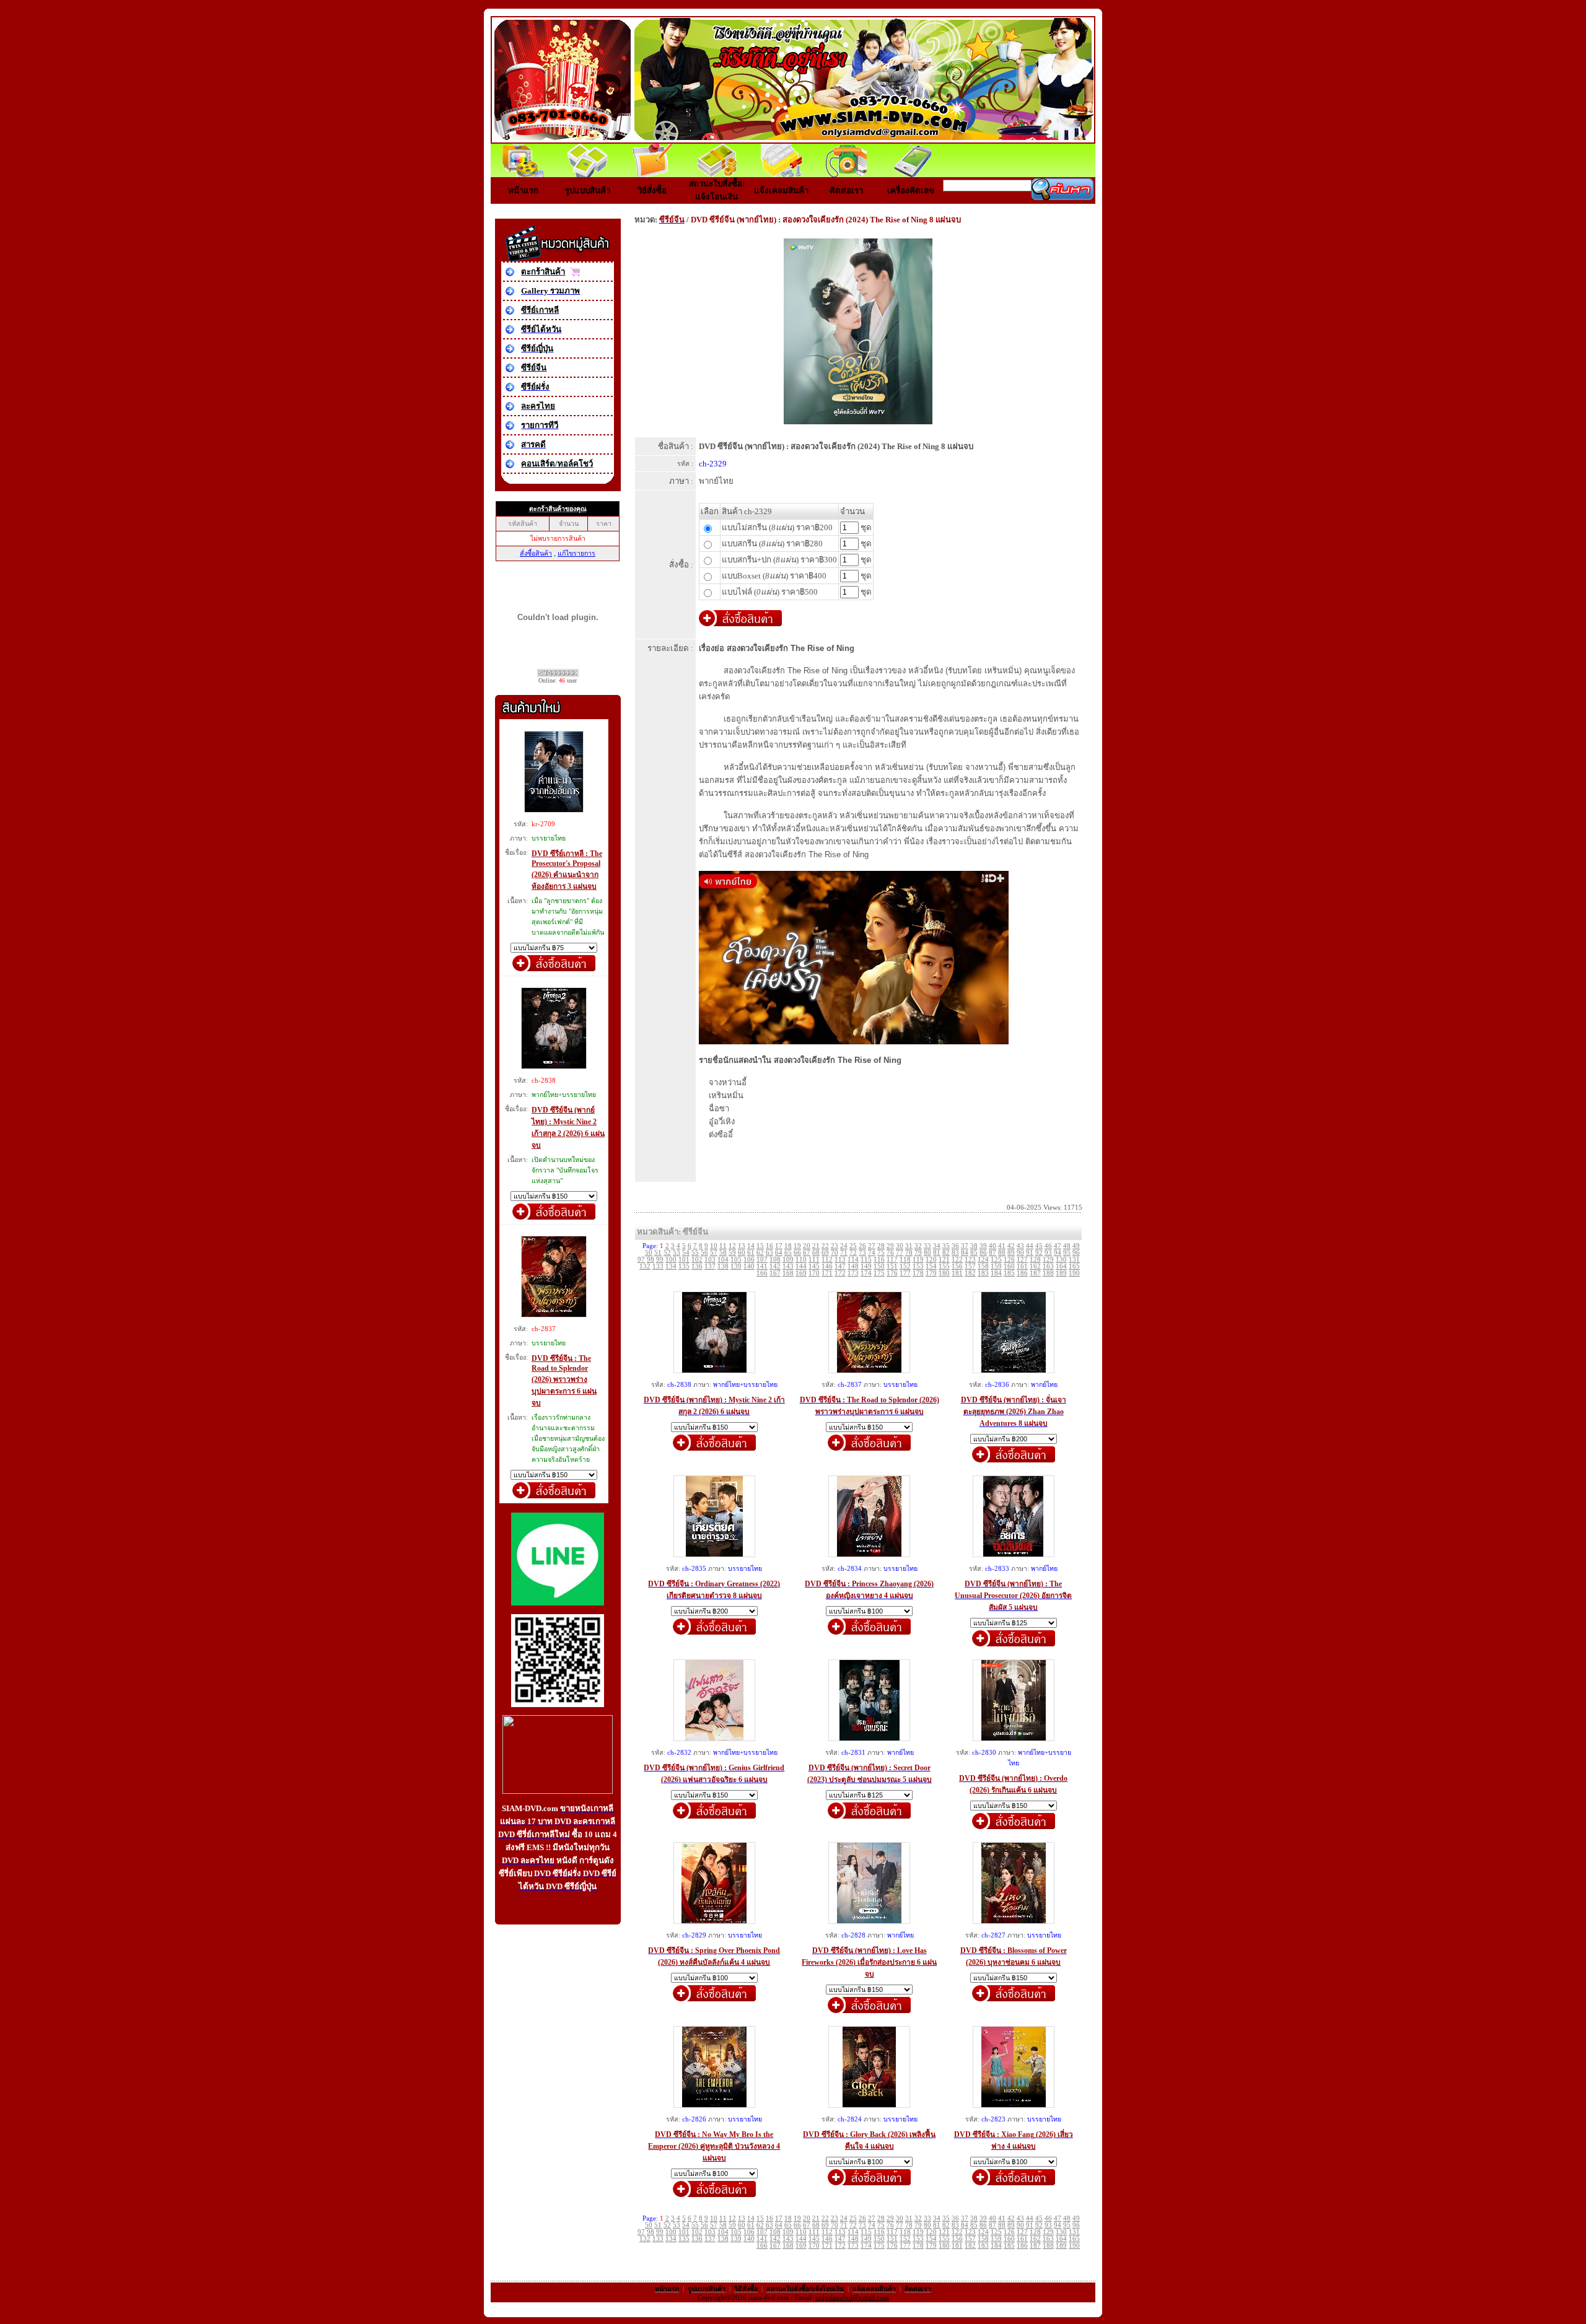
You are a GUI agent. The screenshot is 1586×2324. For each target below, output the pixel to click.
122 (957, 1260)
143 (788, 1266)
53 (677, 1253)
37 (965, 1246)
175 (879, 1273)
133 (658, 1266)
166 (762, 1273)
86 (983, 1253)
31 (909, 1246)
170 (814, 1273)
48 (1067, 1246)
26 (862, 1246)
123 (970, 1260)
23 (835, 1246)
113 (840, 1260)
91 (1030, 1253)
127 (1022, 1260)
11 (723, 1246)
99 (660, 1260)
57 (714, 1253)
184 (996, 1273)
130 (1061, 1260)
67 (807, 1253)
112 (827, 1260)
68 (816, 1253)
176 (892, 1273)
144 (801, 1266)
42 (1011, 1246)
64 (779, 1253)
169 (801, 1273)
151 (892, 1266)
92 (1039, 1253)
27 (872, 1246)
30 (900, 1246)
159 (996, 1266)
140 (749, 1266)
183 (983, 1273)
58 (723, 1253)
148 (853, 1266)
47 (1058, 1246)
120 (931, 1260)
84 (965, 1253)
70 (835, 1253)
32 (918, 1246)
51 (658, 1253)
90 (1020, 1253)
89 (1011, 1253)
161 (1022, 1266)
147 (840, 1266)
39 (983, 1246)
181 (957, 1273)
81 (937, 1253)
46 (1048, 1246)
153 (918, 1266)
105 (736, 1260)
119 (918, 1260)
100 (671, 1260)
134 (671, 1266)
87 (992, 1253)
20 (807, 1246)
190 (1074, 1273)
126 (1009, 1260)
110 (801, 1260)
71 (844, 1253)
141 (762, 1266)
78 (909, 1253)
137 (710, 1266)
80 (927, 1253)
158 (983, 1266)
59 (732, 1253)
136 (697, 1266)
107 (762, 1260)
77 (900, 1253)
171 (827, 1273)
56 (704, 1253)
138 (723, 1266)
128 (1035, 1260)
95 (1067, 1253)
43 (1020, 1246)
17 (779, 1246)
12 (732, 1246)
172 (840, 1273)
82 (946, 1253)
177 (905, 1273)
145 (814, 1266)
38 (974, 1246)
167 (775, 1273)
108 (775, 1260)
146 (827, 1266)
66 (797, 1253)
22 (825, 1246)
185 (1009, 1273)
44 (1030, 1246)
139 (736, 1266)
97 (641, 1260)
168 (788, 1273)
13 (742, 1246)
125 (996, 1260)
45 (1039, 1246)
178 (918, 1273)
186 (1022, 1273)
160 (1009, 1266)
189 (1061, 1273)
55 (695, 1253)
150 (879, 1266)
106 (749, 1260)
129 (1048, 1260)
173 (853, 1273)
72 (853, 1253)
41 (1002, 1246)
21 (816, 1246)
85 (974, 1253)
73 (862, 1253)
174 (866, 1273)
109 (788, 1260)
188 (1048, 1273)
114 (853, 1260)
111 (814, 1260)
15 (760, 1246)
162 (1035, 1266)
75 (881, 1253)
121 (944, 1260)
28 (881, 1246)
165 (1074, 1266)
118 (905, 1260)
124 (983, 1260)
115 (866, 1260)
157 (970, 1266)
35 (946, 1246)
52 (667, 1253)
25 (853, 1246)
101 (684, 1260)
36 (955, 1246)
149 (866, 1266)
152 (905, 1266)
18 (788, 1246)
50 (649, 1253)
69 (825, 1253)
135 (684, 1266)
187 (1035, 1273)
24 (844, 1246)
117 (892, 1260)
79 (918, 1253)
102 (697, 1260)
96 (1076, 1253)
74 (872, 1253)
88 (1002, 1253)
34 (937, 1246)
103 (710, 1260)
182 (970, 1273)
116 (879, 1260)
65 (788, 1253)
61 (751, 1253)
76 (890, 1253)
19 (797, 1246)
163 (1048, 1266)
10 (714, 1246)
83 (955, 1253)
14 (751, 1246)
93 (1048, 1253)
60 (742, 1253)
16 (769, 1246)
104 (723, 1260)
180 (944, 1273)
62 (760, 1253)
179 (931, 1273)
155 (944, 1266)
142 (775, 1266)
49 (1076, 1246)
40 (992, 1246)
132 (645, 1266)
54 (686, 1253)
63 (769, 1253)
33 (927, 1246)
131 (1074, 1260)
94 (1058, 1253)
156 (957, 1266)
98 (651, 1260)
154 (931, 1266)
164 (1061, 1266)
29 (890, 1246)
